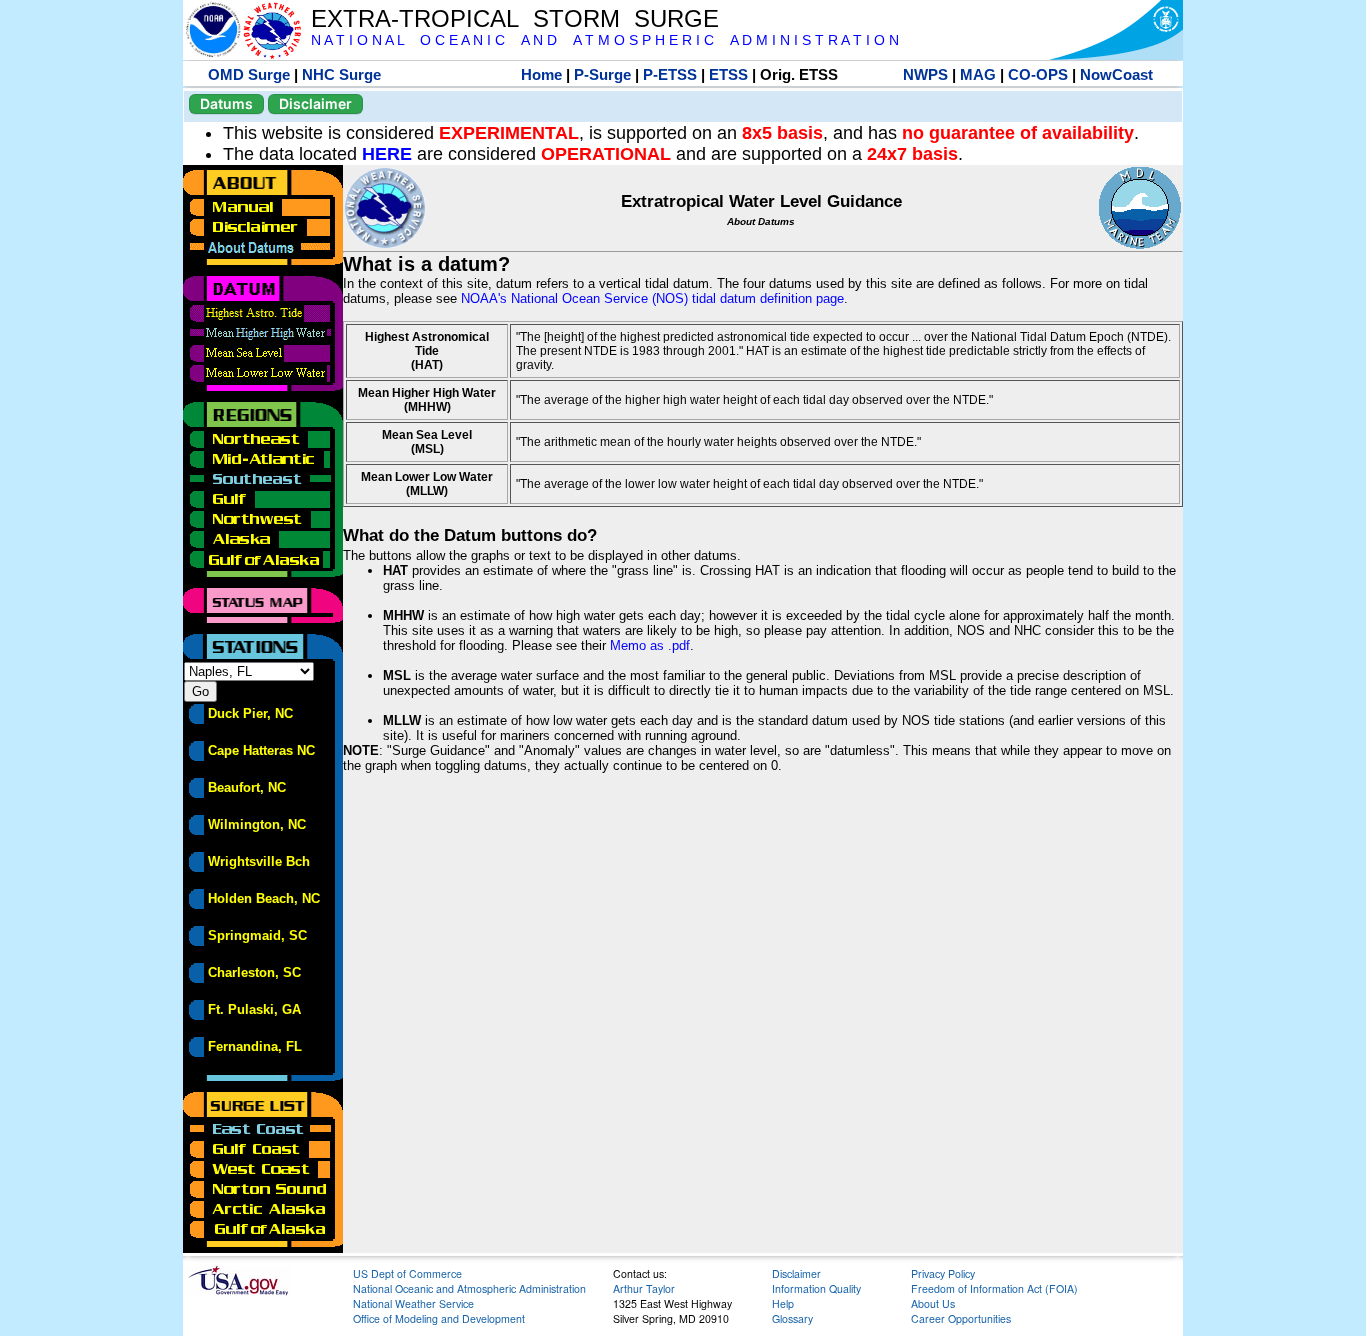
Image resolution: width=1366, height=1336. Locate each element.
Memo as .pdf (650, 645)
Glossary (792, 1318)
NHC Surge (341, 74)
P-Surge (602, 74)
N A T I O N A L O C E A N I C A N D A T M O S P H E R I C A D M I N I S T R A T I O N (605, 40)
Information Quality (816, 1288)
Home (541, 74)
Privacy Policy (943, 1273)
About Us (933, 1303)
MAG (978, 74)
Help (783, 1303)
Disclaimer (315, 103)
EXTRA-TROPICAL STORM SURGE (515, 18)
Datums (226, 103)
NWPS (925, 74)
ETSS (728, 74)
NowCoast (1116, 74)
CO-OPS (1038, 74)
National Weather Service (413, 1303)
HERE (387, 154)
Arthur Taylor (644, 1288)
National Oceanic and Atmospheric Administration (469, 1288)
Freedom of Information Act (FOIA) (994, 1288)
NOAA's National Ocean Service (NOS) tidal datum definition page (652, 298)
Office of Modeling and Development (439, 1318)
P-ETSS (670, 74)
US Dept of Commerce (407, 1273)
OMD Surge (249, 74)
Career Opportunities (961, 1318)
